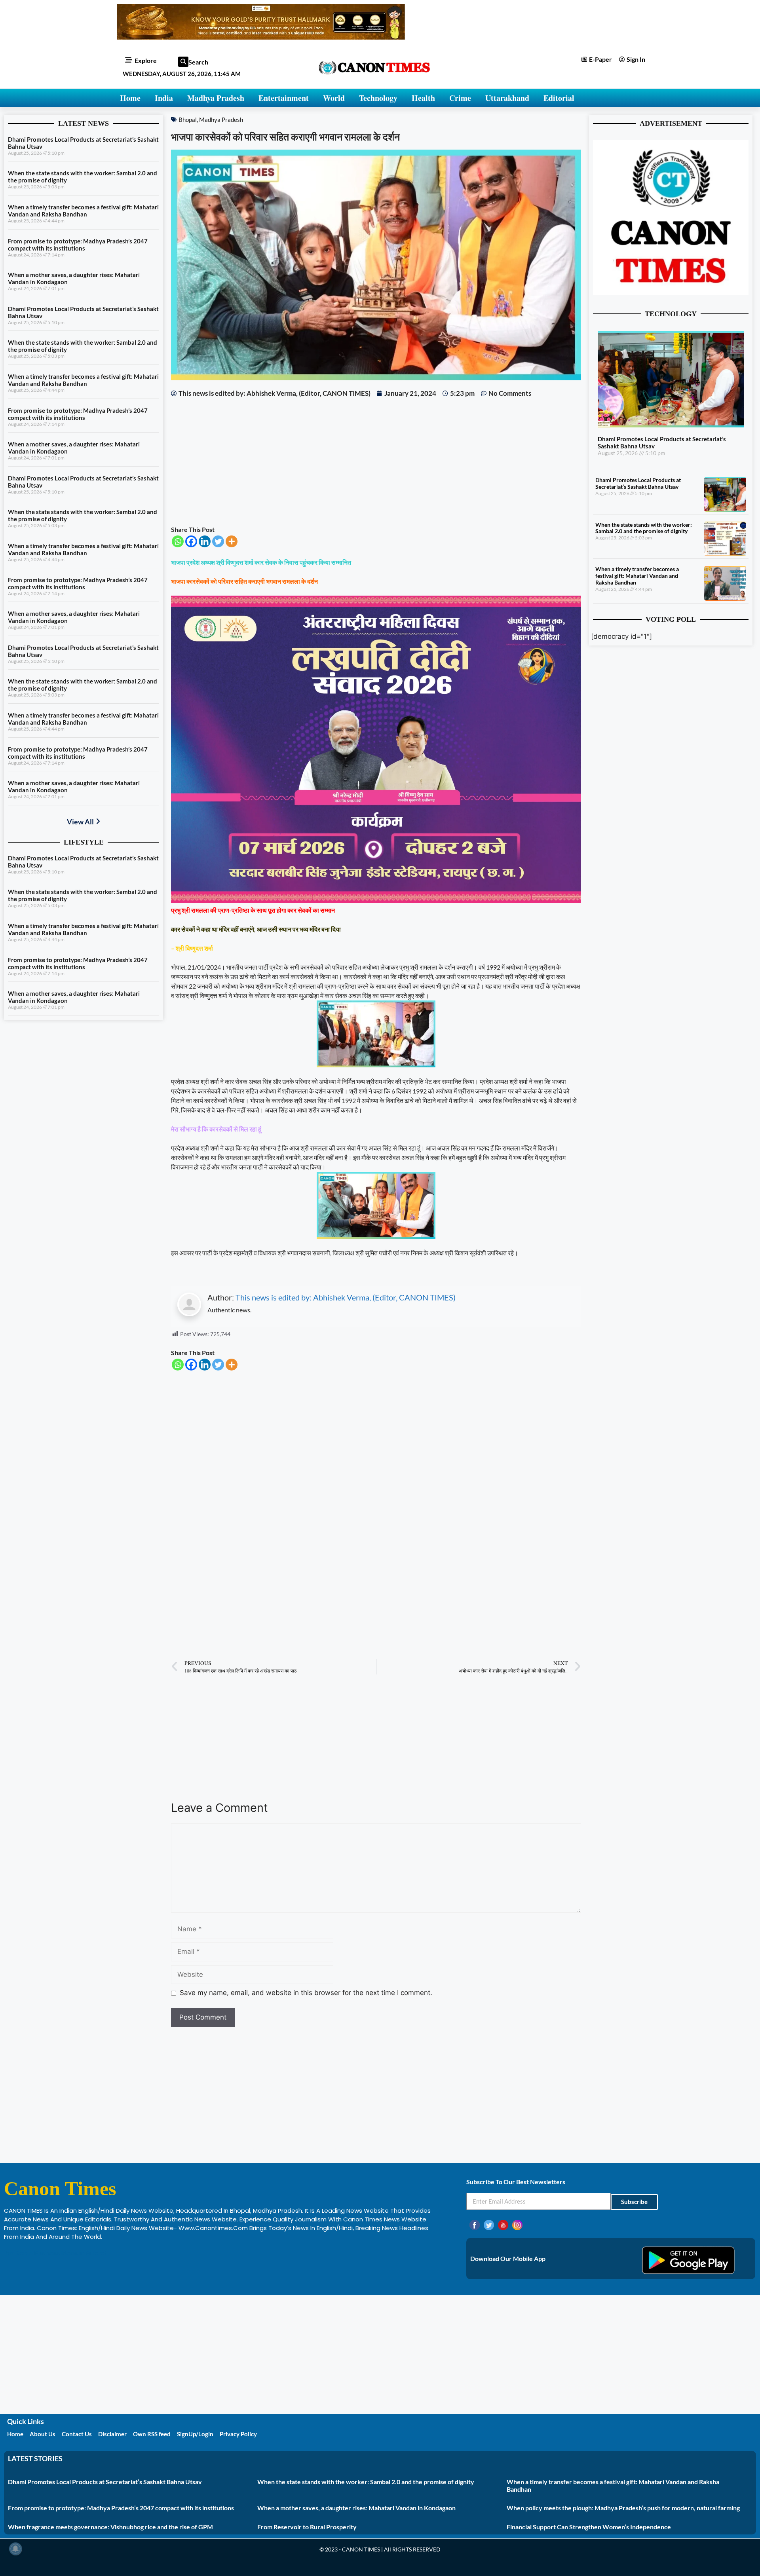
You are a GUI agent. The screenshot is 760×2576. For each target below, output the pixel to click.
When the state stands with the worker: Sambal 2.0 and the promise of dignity (644, 528)
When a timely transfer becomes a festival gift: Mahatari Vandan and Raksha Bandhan (83, 211)
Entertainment (284, 98)
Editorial (559, 98)
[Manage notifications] (15, 2549)
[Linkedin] (205, 541)
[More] (232, 541)
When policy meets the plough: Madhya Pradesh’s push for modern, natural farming (623, 2508)
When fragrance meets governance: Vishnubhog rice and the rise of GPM (110, 2527)
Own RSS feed (152, 2434)
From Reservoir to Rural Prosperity (307, 2527)
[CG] (376, 901)
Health (423, 98)
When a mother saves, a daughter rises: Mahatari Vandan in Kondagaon (356, 2508)
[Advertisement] (376, 461)
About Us (43, 2434)
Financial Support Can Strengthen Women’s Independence (589, 2527)
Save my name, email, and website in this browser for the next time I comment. (306, 1993)
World (334, 98)
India (164, 98)
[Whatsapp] (178, 541)
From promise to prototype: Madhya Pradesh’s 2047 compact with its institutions (78, 245)
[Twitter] (218, 541)
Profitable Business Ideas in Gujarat (56, 2253)
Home (130, 98)
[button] (183, 62)
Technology (378, 98)
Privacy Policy (238, 2434)
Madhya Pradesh (216, 98)
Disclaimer (112, 2434)
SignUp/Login (195, 2434)
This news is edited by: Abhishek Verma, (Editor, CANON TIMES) (346, 1297)
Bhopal (188, 120)
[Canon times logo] (671, 293)
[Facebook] (191, 541)
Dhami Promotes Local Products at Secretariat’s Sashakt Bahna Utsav (638, 483)
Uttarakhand (507, 98)
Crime (460, 98)
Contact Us (77, 2434)
